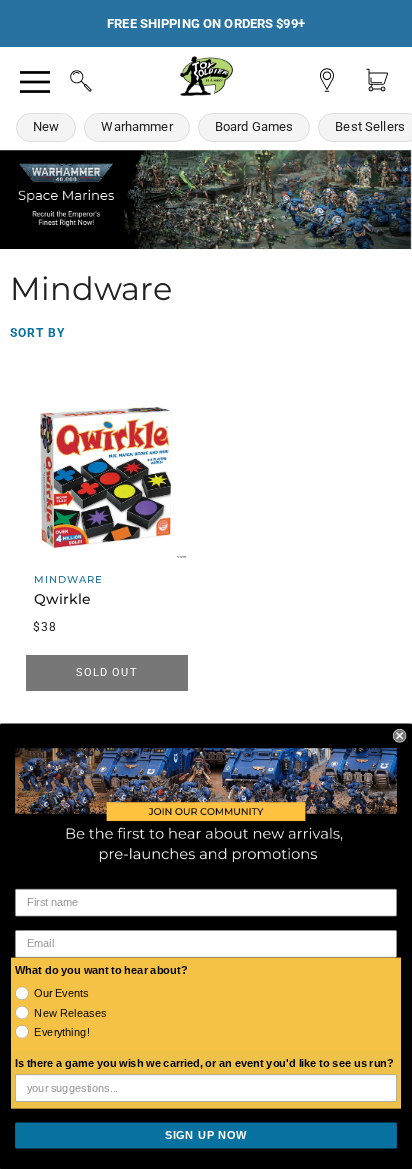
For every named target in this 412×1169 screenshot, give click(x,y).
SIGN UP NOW (206, 1135)
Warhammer (136, 126)
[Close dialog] (400, 736)
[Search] (62, 78)
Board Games (254, 126)
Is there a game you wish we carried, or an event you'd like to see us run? (204, 1064)
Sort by (37, 333)
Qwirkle (62, 599)
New (46, 126)
